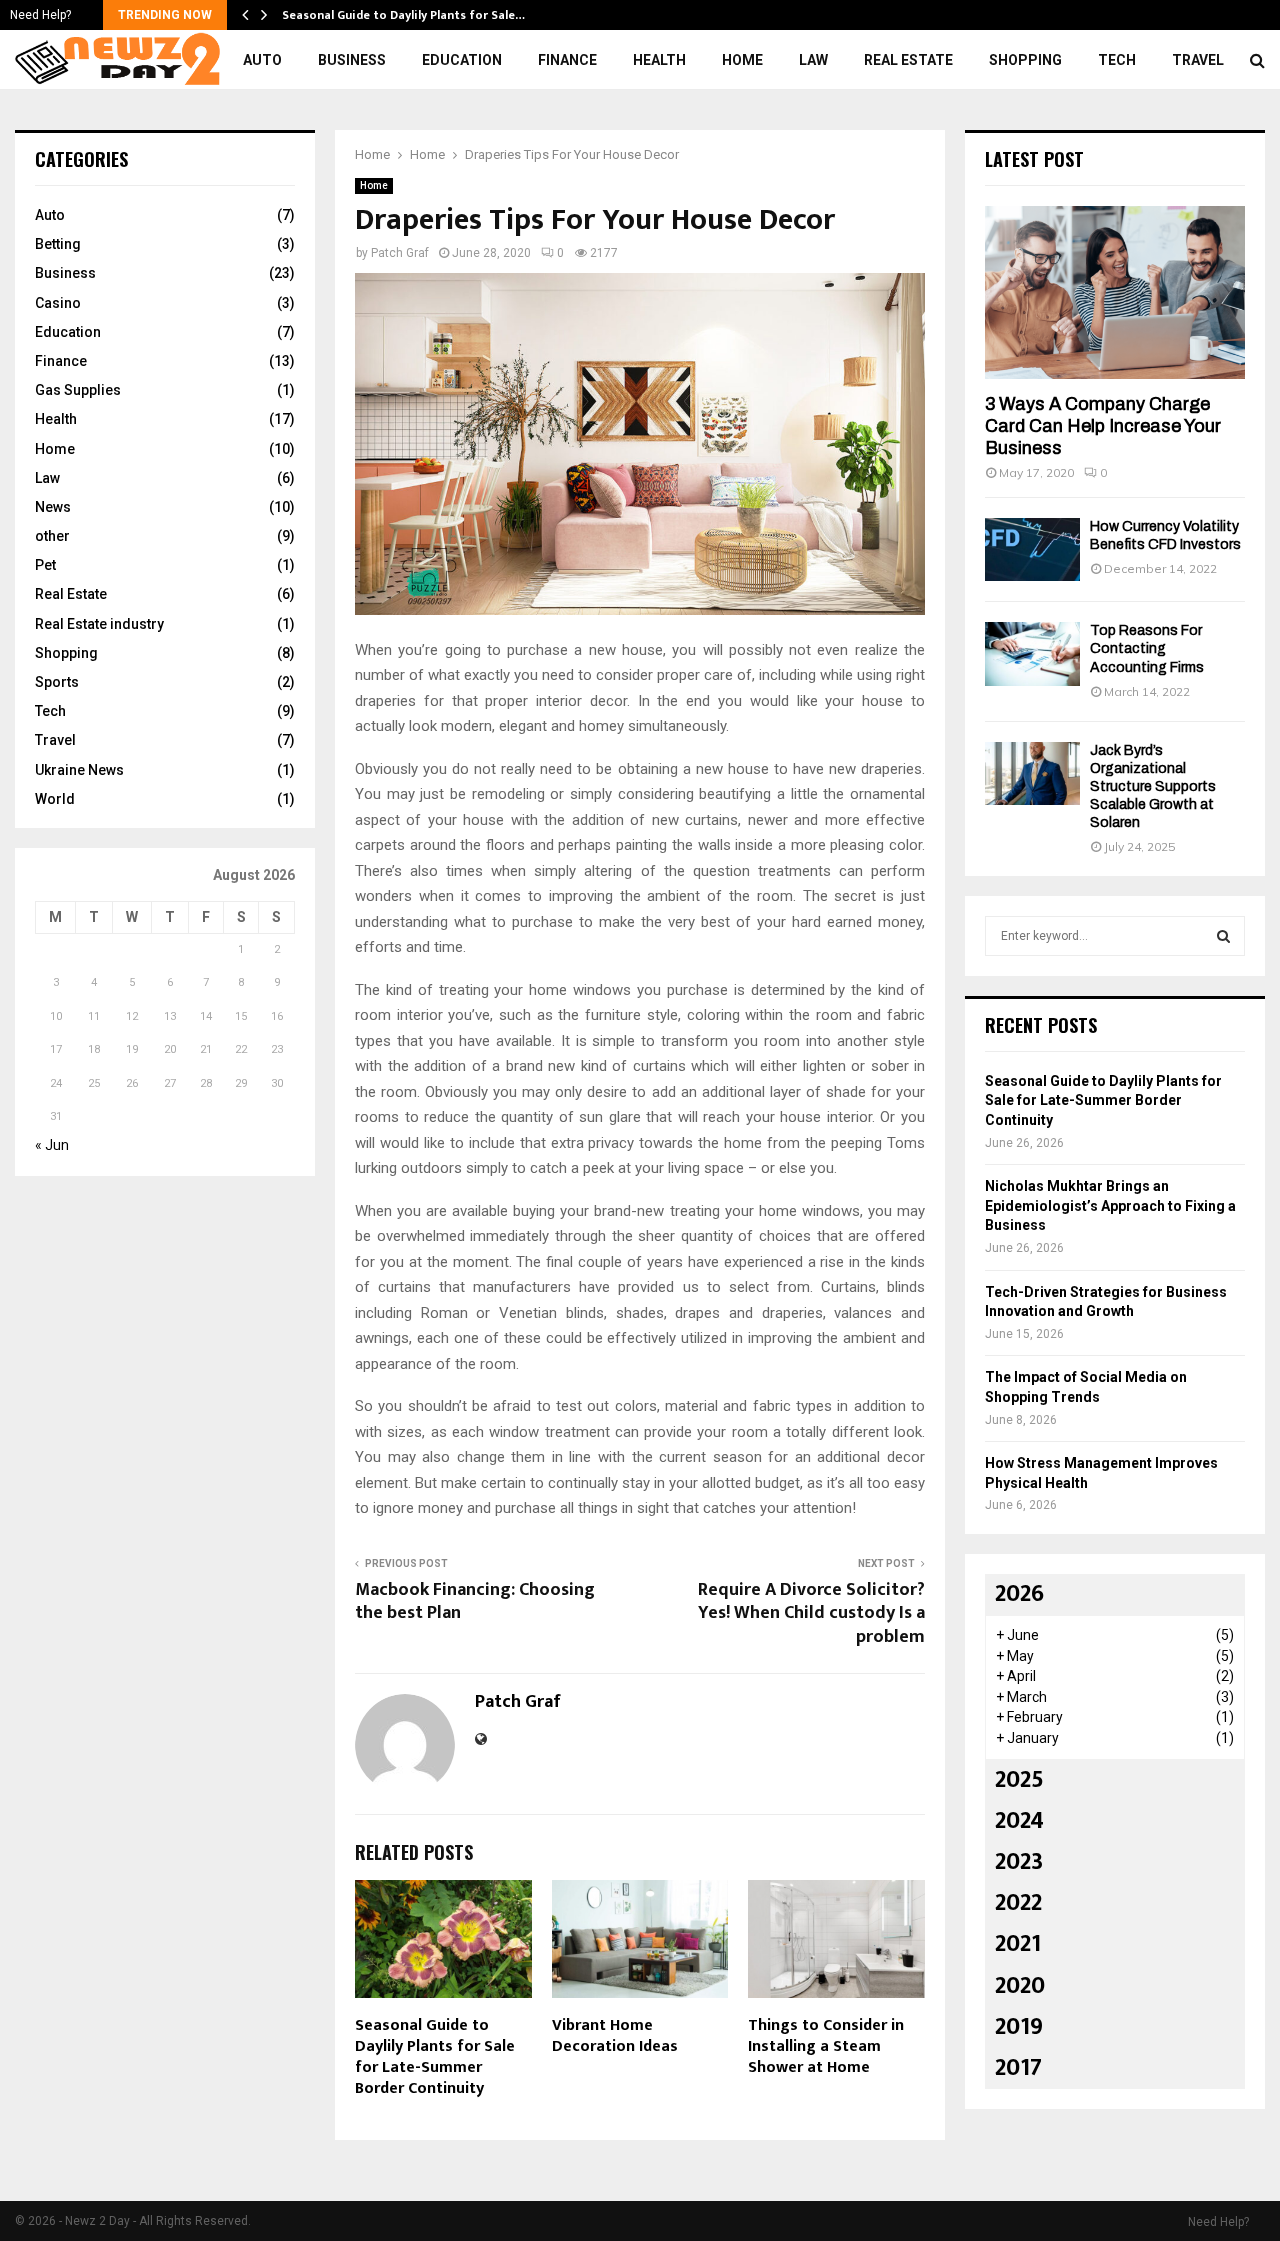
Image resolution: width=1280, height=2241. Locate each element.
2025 (1019, 1780)
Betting (58, 244)
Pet (45, 565)
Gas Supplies (78, 390)
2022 (1018, 1903)
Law (813, 60)
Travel (1198, 60)
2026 (1019, 1594)
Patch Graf (400, 253)
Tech (1117, 60)
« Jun (52, 1145)
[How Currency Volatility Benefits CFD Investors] (1032, 549)
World (55, 799)
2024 (1019, 1821)
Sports (57, 682)
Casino (58, 303)
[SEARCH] (1223, 936)
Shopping (1025, 60)
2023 (1019, 1862)
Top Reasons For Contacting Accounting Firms (1147, 648)
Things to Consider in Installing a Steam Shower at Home (826, 2046)
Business (352, 60)
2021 (1018, 1944)
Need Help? (40, 15)
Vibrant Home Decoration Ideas (615, 2036)
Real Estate (908, 60)
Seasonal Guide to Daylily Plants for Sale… (403, 15)
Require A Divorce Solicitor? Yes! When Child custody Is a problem (811, 1614)
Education (462, 60)
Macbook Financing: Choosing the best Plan (475, 1602)
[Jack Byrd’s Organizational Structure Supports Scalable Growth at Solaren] (1032, 773)
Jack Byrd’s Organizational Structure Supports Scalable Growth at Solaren (1153, 786)
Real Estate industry (99, 624)
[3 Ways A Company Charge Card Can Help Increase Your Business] (1115, 292)
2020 (1020, 1986)
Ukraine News (79, 770)
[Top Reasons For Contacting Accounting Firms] (1032, 653)
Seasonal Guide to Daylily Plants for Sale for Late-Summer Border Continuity (435, 2056)
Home (742, 60)
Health (659, 60)
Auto (262, 60)
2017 (1018, 2068)
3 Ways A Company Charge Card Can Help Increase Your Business (1103, 425)
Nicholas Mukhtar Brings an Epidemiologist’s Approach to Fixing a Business (1110, 1205)
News (53, 507)
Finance (567, 60)
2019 (1019, 2027)
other (52, 536)
